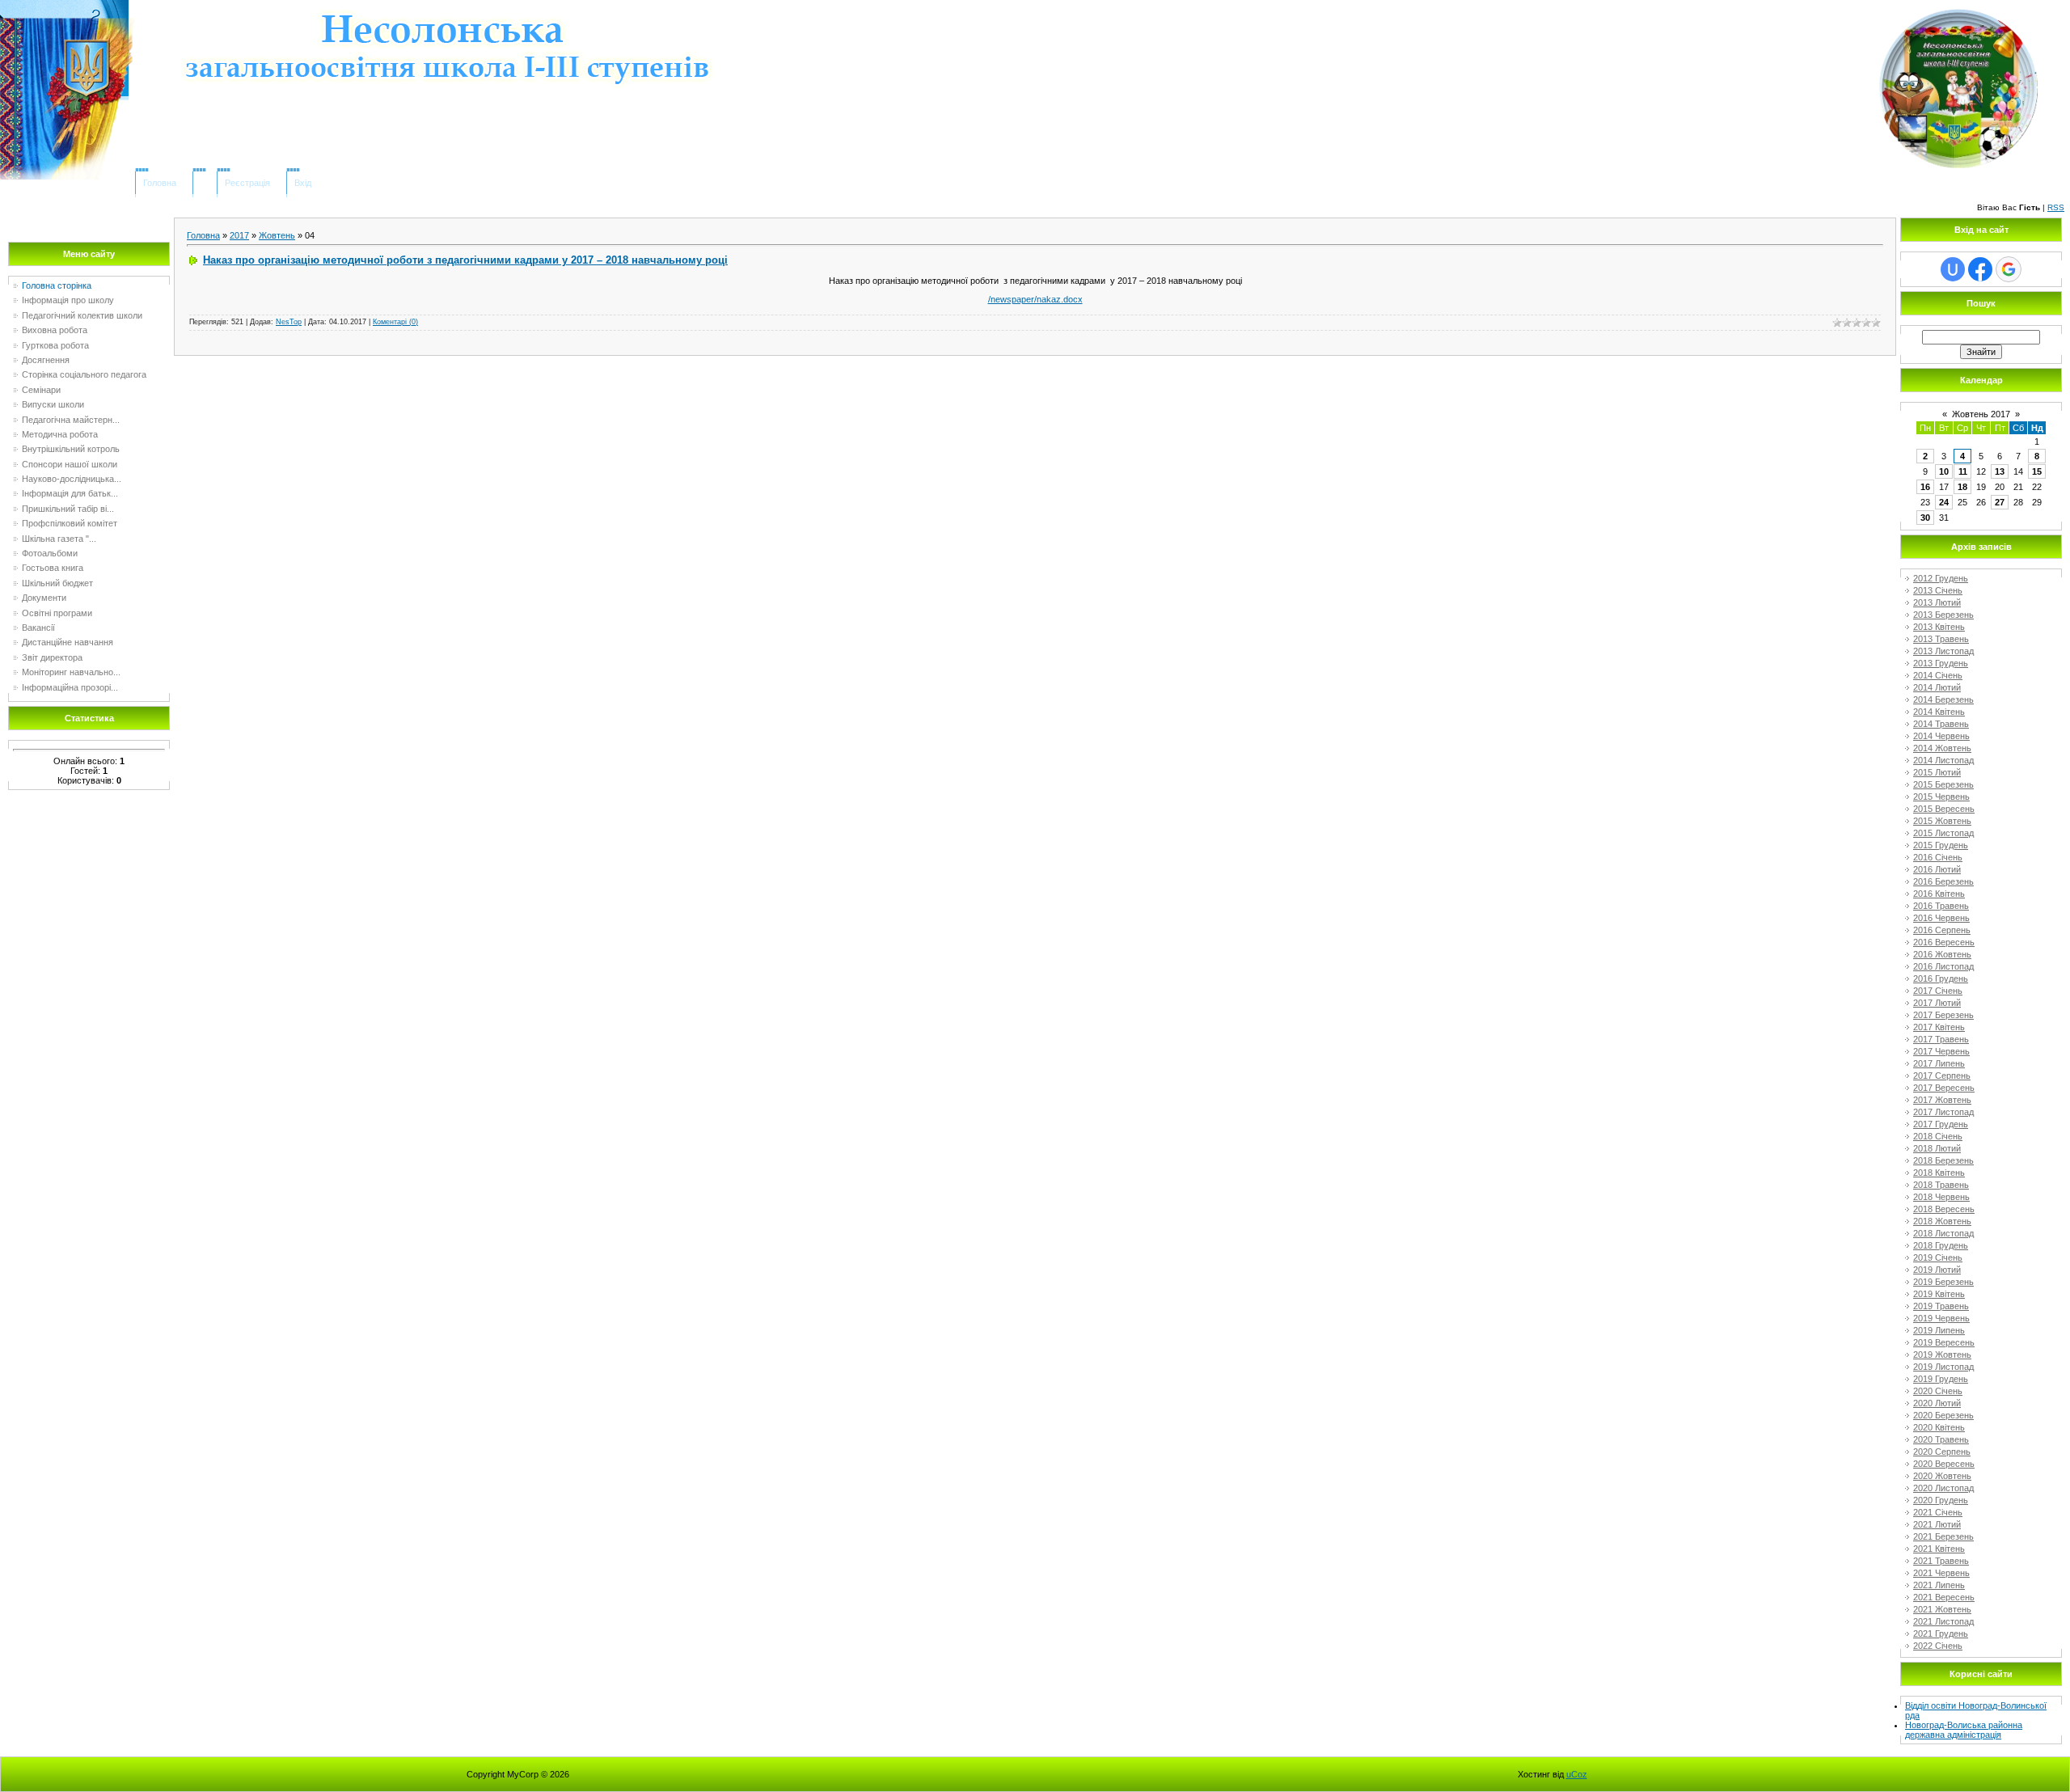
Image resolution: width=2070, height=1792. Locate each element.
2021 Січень (1938, 1512)
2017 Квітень (1939, 1027)
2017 (239, 235)
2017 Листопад (1943, 1112)
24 (1944, 502)
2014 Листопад (1943, 760)
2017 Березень (1943, 1015)
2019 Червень (1941, 1318)
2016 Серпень (1942, 930)
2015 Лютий (1937, 772)
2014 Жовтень (1942, 748)
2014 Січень (1938, 675)
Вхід (303, 183)
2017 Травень (1941, 1039)
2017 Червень (1941, 1051)
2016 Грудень (1941, 978)
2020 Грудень (1941, 1500)
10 (1944, 471)
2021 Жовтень (1942, 1609)
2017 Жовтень (1942, 1100)
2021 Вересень (1944, 1597)
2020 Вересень (1944, 1464)
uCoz (1577, 1774)
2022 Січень (1938, 1646)
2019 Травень (1941, 1306)
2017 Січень (1938, 991)
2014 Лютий (1937, 687)
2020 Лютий (1937, 1403)
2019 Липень (1939, 1330)
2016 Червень (1941, 918)
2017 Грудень (1941, 1124)
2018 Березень (1943, 1160)
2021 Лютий (1937, 1524)
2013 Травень (1941, 639)
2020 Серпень (1942, 1452)
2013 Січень (1938, 590)
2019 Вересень (1944, 1342)
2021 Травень (1941, 1561)
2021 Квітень (1939, 1549)
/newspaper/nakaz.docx (1035, 299)
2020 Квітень (1939, 1427)
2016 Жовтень (1942, 954)
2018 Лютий (1937, 1148)
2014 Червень (1941, 736)
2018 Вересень (1944, 1209)
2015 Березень (1943, 784)
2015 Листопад (1943, 833)
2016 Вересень (1944, 942)
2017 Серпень (1942, 1076)
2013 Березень (1943, 615)
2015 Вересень (1944, 809)
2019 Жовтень (1942, 1355)
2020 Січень (1938, 1391)
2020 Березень (1943, 1415)
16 (1925, 487)
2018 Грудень (1941, 1245)
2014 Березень (1943, 699)
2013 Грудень (1941, 663)
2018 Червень (1941, 1197)
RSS (2056, 207)
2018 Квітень (1939, 1173)
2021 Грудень (1941, 1634)
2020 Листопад (1943, 1488)
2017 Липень (1939, 1063)
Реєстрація (247, 183)
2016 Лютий (1937, 869)
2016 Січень (1938, 857)
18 (1962, 487)
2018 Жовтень (1942, 1221)
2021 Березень (1943, 1536)
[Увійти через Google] (2009, 269)
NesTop (289, 322)
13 (2000, 471)
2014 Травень (1941, 724)
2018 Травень (1941, 1185)
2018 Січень (1938, 1136)
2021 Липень (1939, 1585)
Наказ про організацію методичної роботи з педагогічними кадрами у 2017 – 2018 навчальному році (465, 260)
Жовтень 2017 (1981, 414)
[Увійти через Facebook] (1980, 269)
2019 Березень (1943, 1282)
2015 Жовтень (1942, 821)
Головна (160, 183)
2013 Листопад (1943, 651)
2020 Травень (1941, 1439)
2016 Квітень (1939, 894)
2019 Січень (1938, 1257)
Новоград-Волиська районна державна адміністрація (1964, 1730)
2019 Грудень (1941, 1379)
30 (1925, 518)
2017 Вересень (1944, 1088)
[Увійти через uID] (1953, 269)
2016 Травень (1941, 906)
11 (1963, 471)
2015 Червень (1941, 797)
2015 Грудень (1941, 845)
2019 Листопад (1943, 1367)
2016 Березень (1943, 881)
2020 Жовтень (1942, 1476)
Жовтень (277, 235)
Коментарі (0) (395, 322)
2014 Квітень (1939, 712)
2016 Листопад (1943, 966)
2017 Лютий (1937, 1003)
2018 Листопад (1943, 1233)
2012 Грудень (1941, 578)
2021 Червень (1941, 1573)
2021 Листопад (1943, 1621)
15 (2037, 471)
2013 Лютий (1937, 602)
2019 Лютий (1937, 1270)
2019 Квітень (1939, 1294)
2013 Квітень (1939, 627)
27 (2000, 502)
